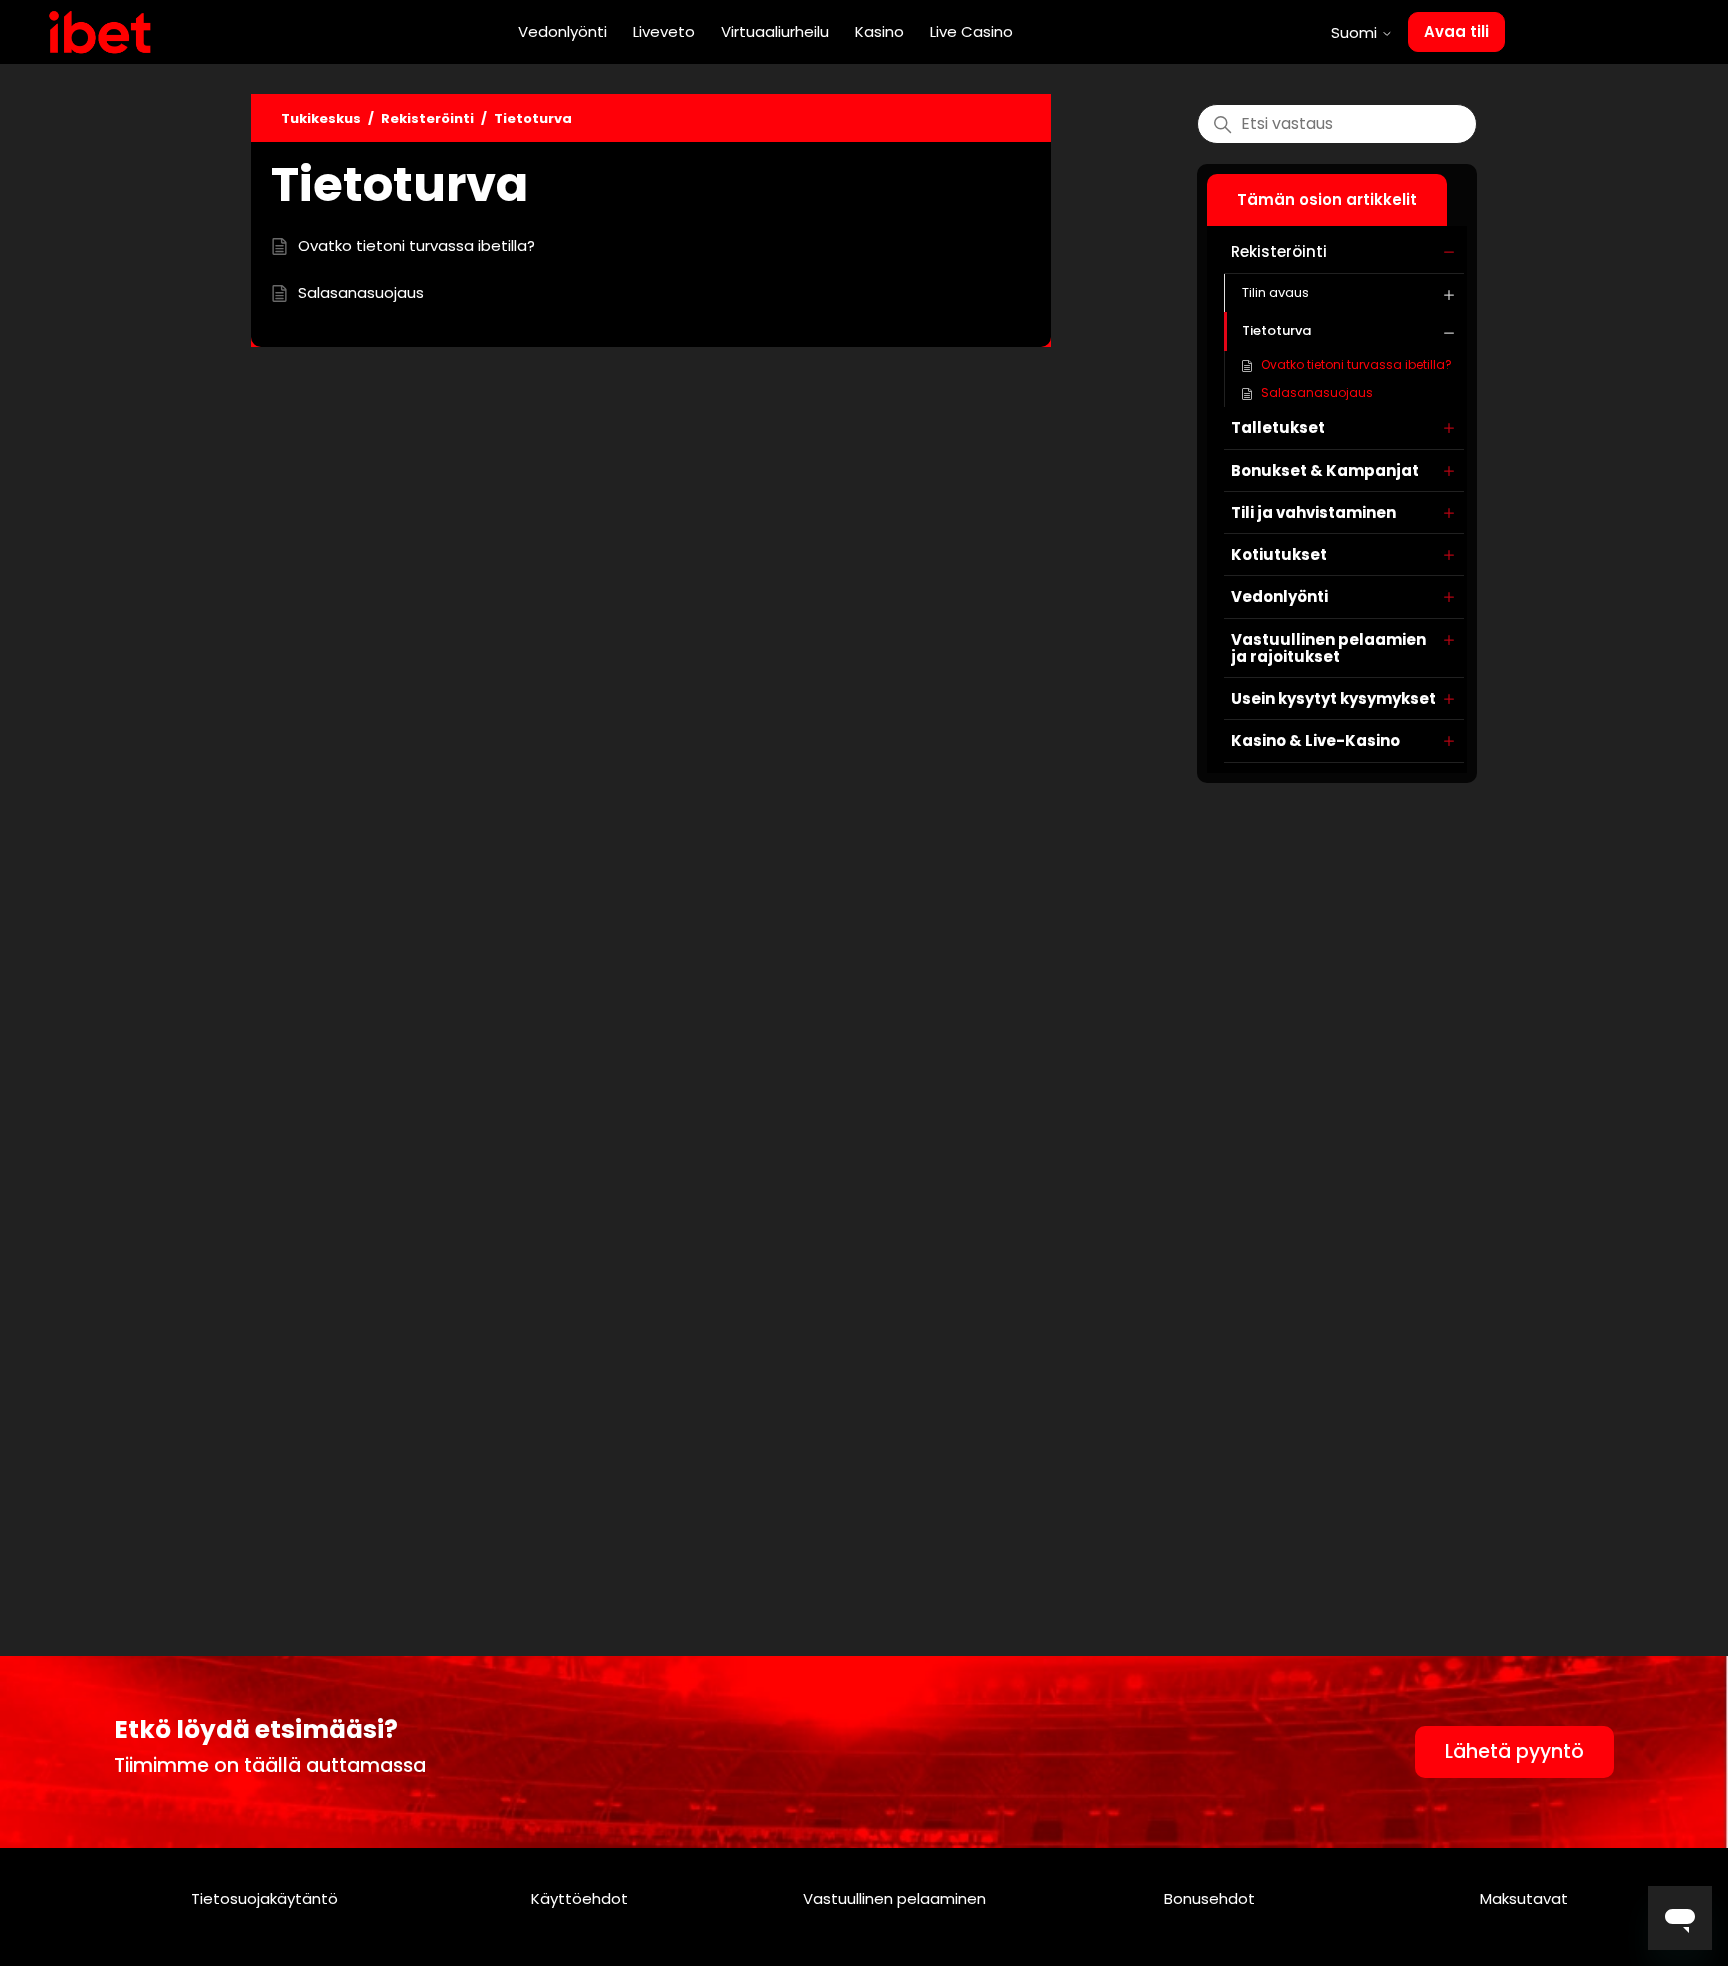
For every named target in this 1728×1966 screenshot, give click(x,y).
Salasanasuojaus (1317, 392)
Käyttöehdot (579, 1898)
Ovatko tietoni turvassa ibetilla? (1356, 364)
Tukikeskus (321, 118)
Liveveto (664, 31)
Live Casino (971, 31)
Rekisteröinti (427, 118)
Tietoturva (533, 118)
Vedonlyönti (562, 31)
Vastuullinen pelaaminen (894, 1898)
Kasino (879, 31)
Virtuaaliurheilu (775, 31)
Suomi (1356, 32)
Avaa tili (1456, 31)
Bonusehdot (1209, 1898)
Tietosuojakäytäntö (264, 1898)
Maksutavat (1524, 1898)
